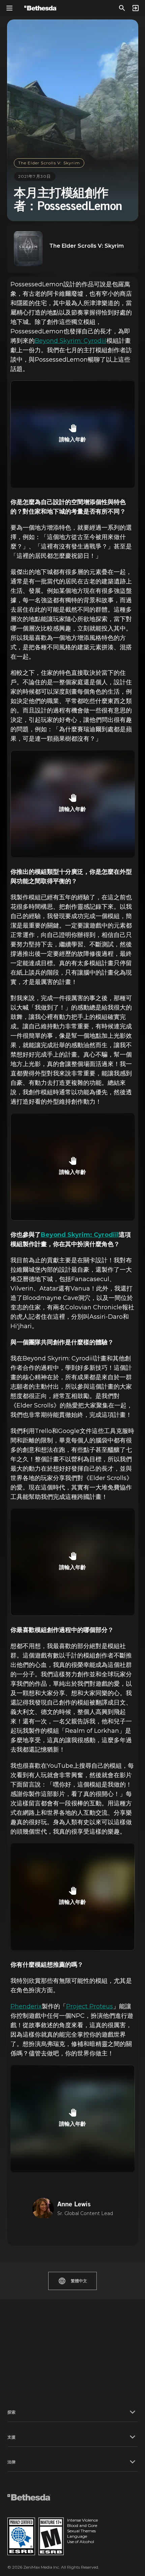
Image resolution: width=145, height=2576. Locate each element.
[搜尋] (122, 8)
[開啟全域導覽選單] (9, 8)
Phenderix (26, 2006)
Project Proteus (90, 2006)
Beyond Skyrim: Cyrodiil (71, 341)
